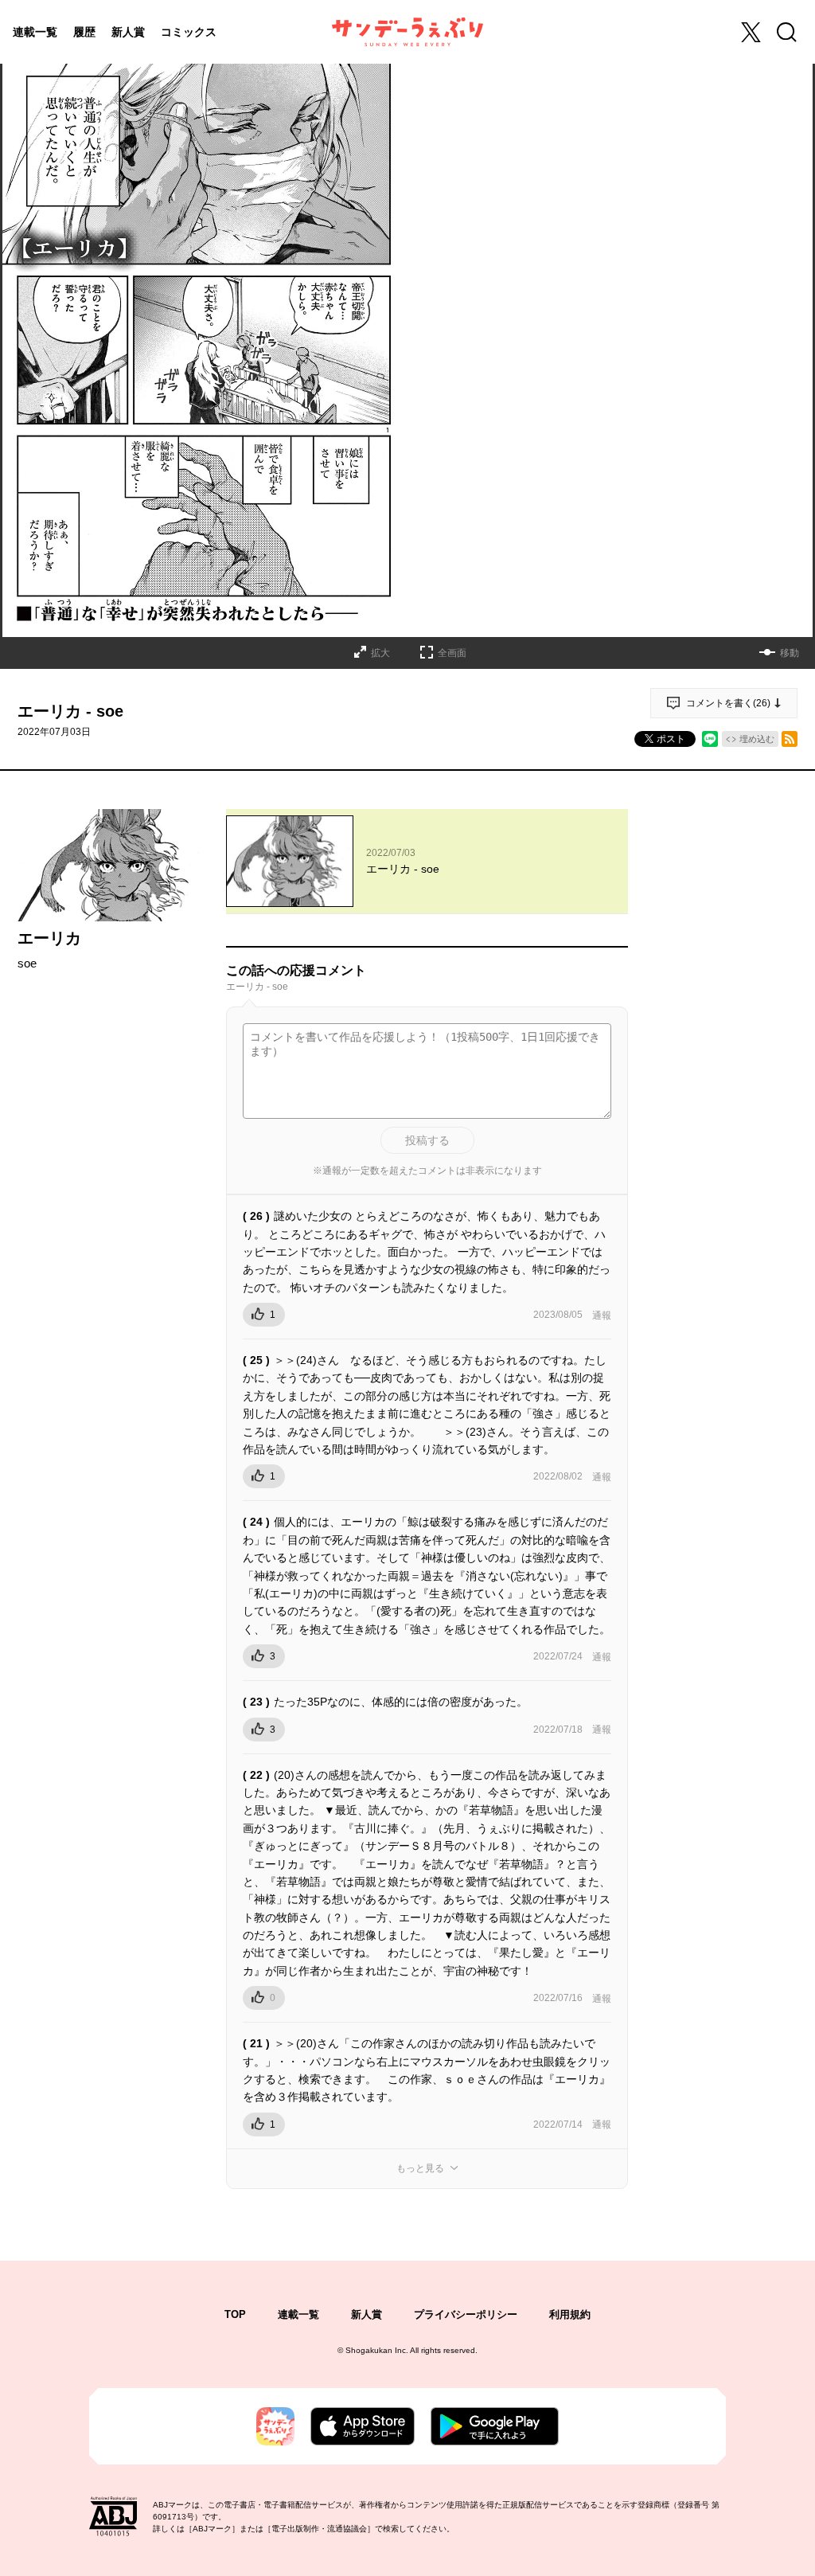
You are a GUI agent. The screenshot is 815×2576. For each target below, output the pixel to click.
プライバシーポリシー (466, 2314)
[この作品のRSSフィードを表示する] (790, 739)
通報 (602, 1315)
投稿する (427, 1140)
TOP (235, 2314)
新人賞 (128, 32)
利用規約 (570, 2314)
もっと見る (420, 2168)
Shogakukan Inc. (377, 2350)
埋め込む (757, 739)
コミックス (189, 32)
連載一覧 (35, 32)
